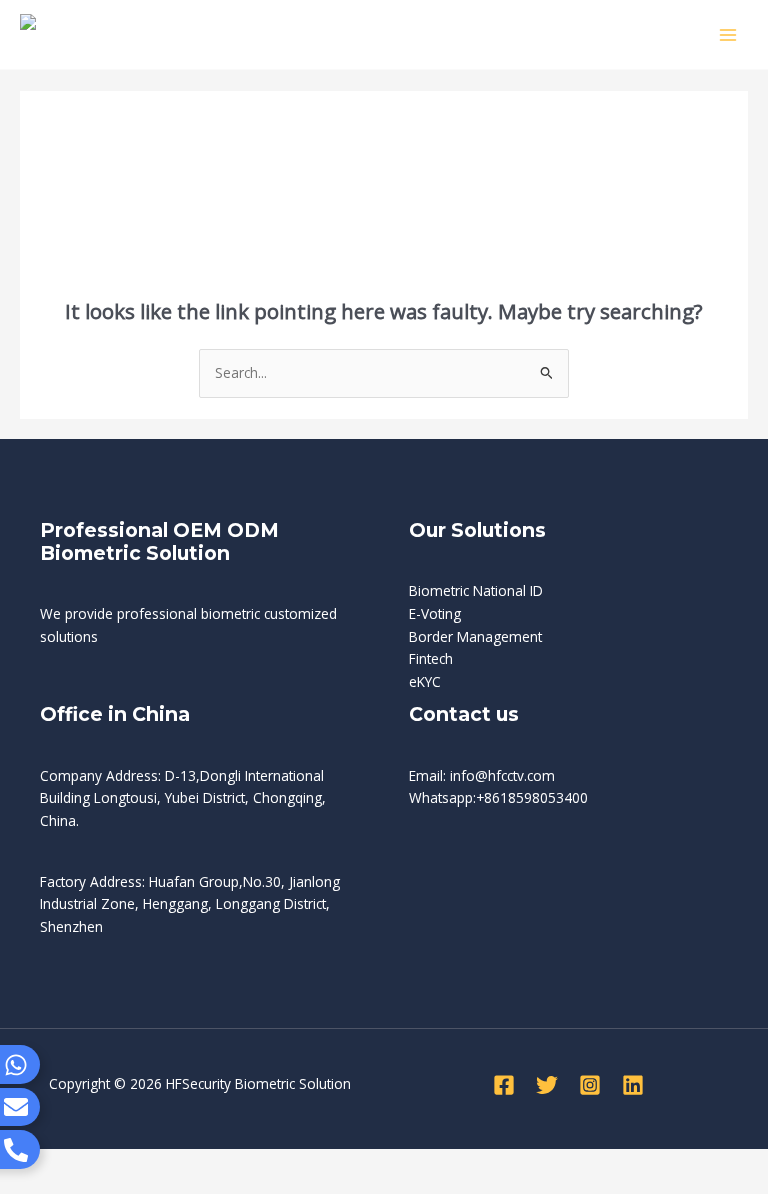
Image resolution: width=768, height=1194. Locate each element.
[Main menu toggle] (728, 34)
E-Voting (435, 613)
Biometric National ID (476, 590)
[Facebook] (504, 1085)
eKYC (425, 681)
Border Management (475, 636)
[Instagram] (590, 1085)
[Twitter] (547, 1085)
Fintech (431, 658)
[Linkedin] (633, 1085)
